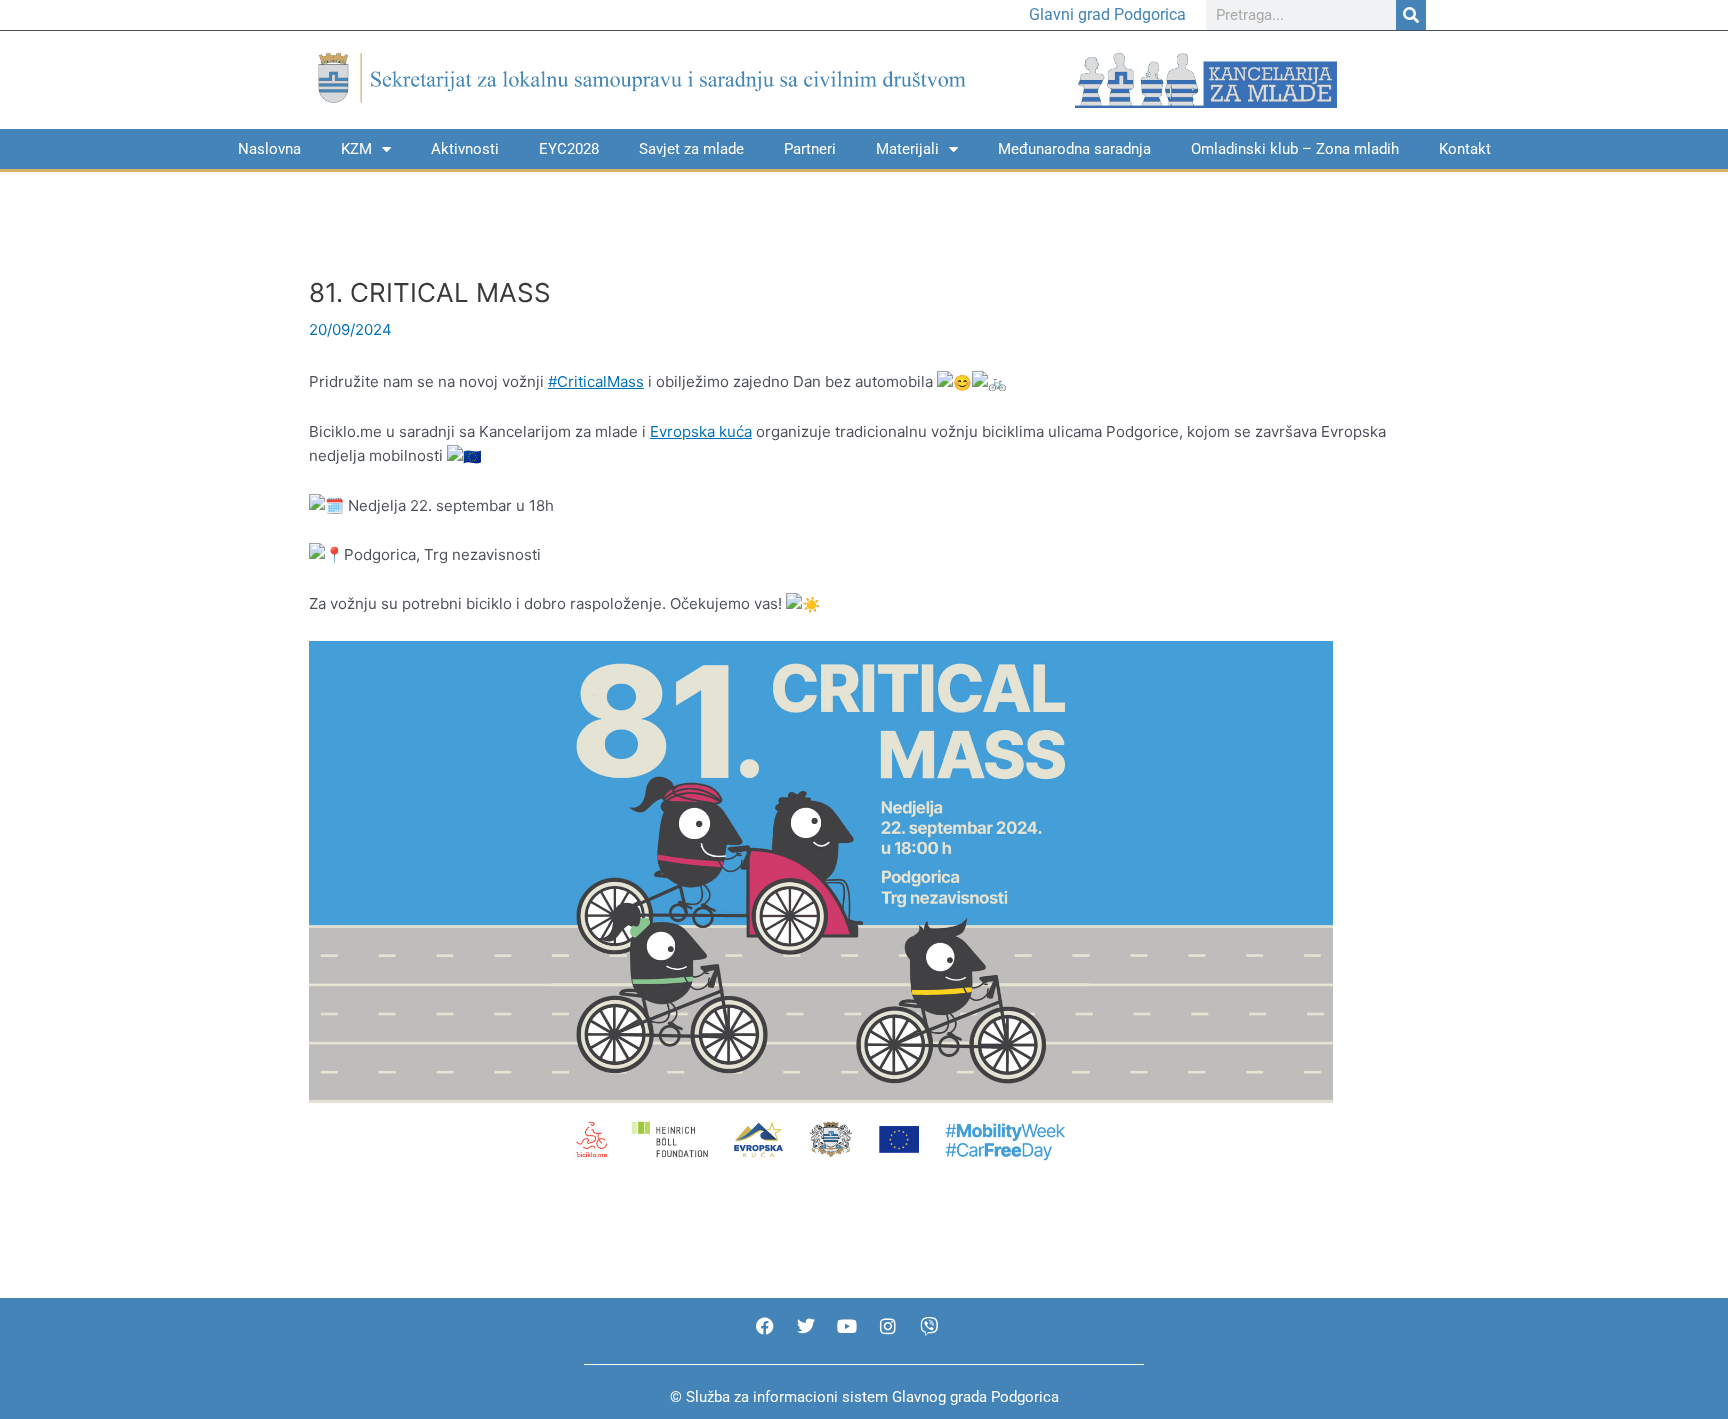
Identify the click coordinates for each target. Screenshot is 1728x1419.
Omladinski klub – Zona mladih (1295, 149)
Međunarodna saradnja (1074, 149)
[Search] (1411, 15)
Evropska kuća (701, 431)
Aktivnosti (465, 149)
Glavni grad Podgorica (1107, 14)
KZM (356, 149)
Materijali (907, 149)
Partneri (810, 149)
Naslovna (269, 149)
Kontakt (1465, 149)
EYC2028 (569, 149)
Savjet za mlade (691, 149)
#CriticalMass (596, 381)
